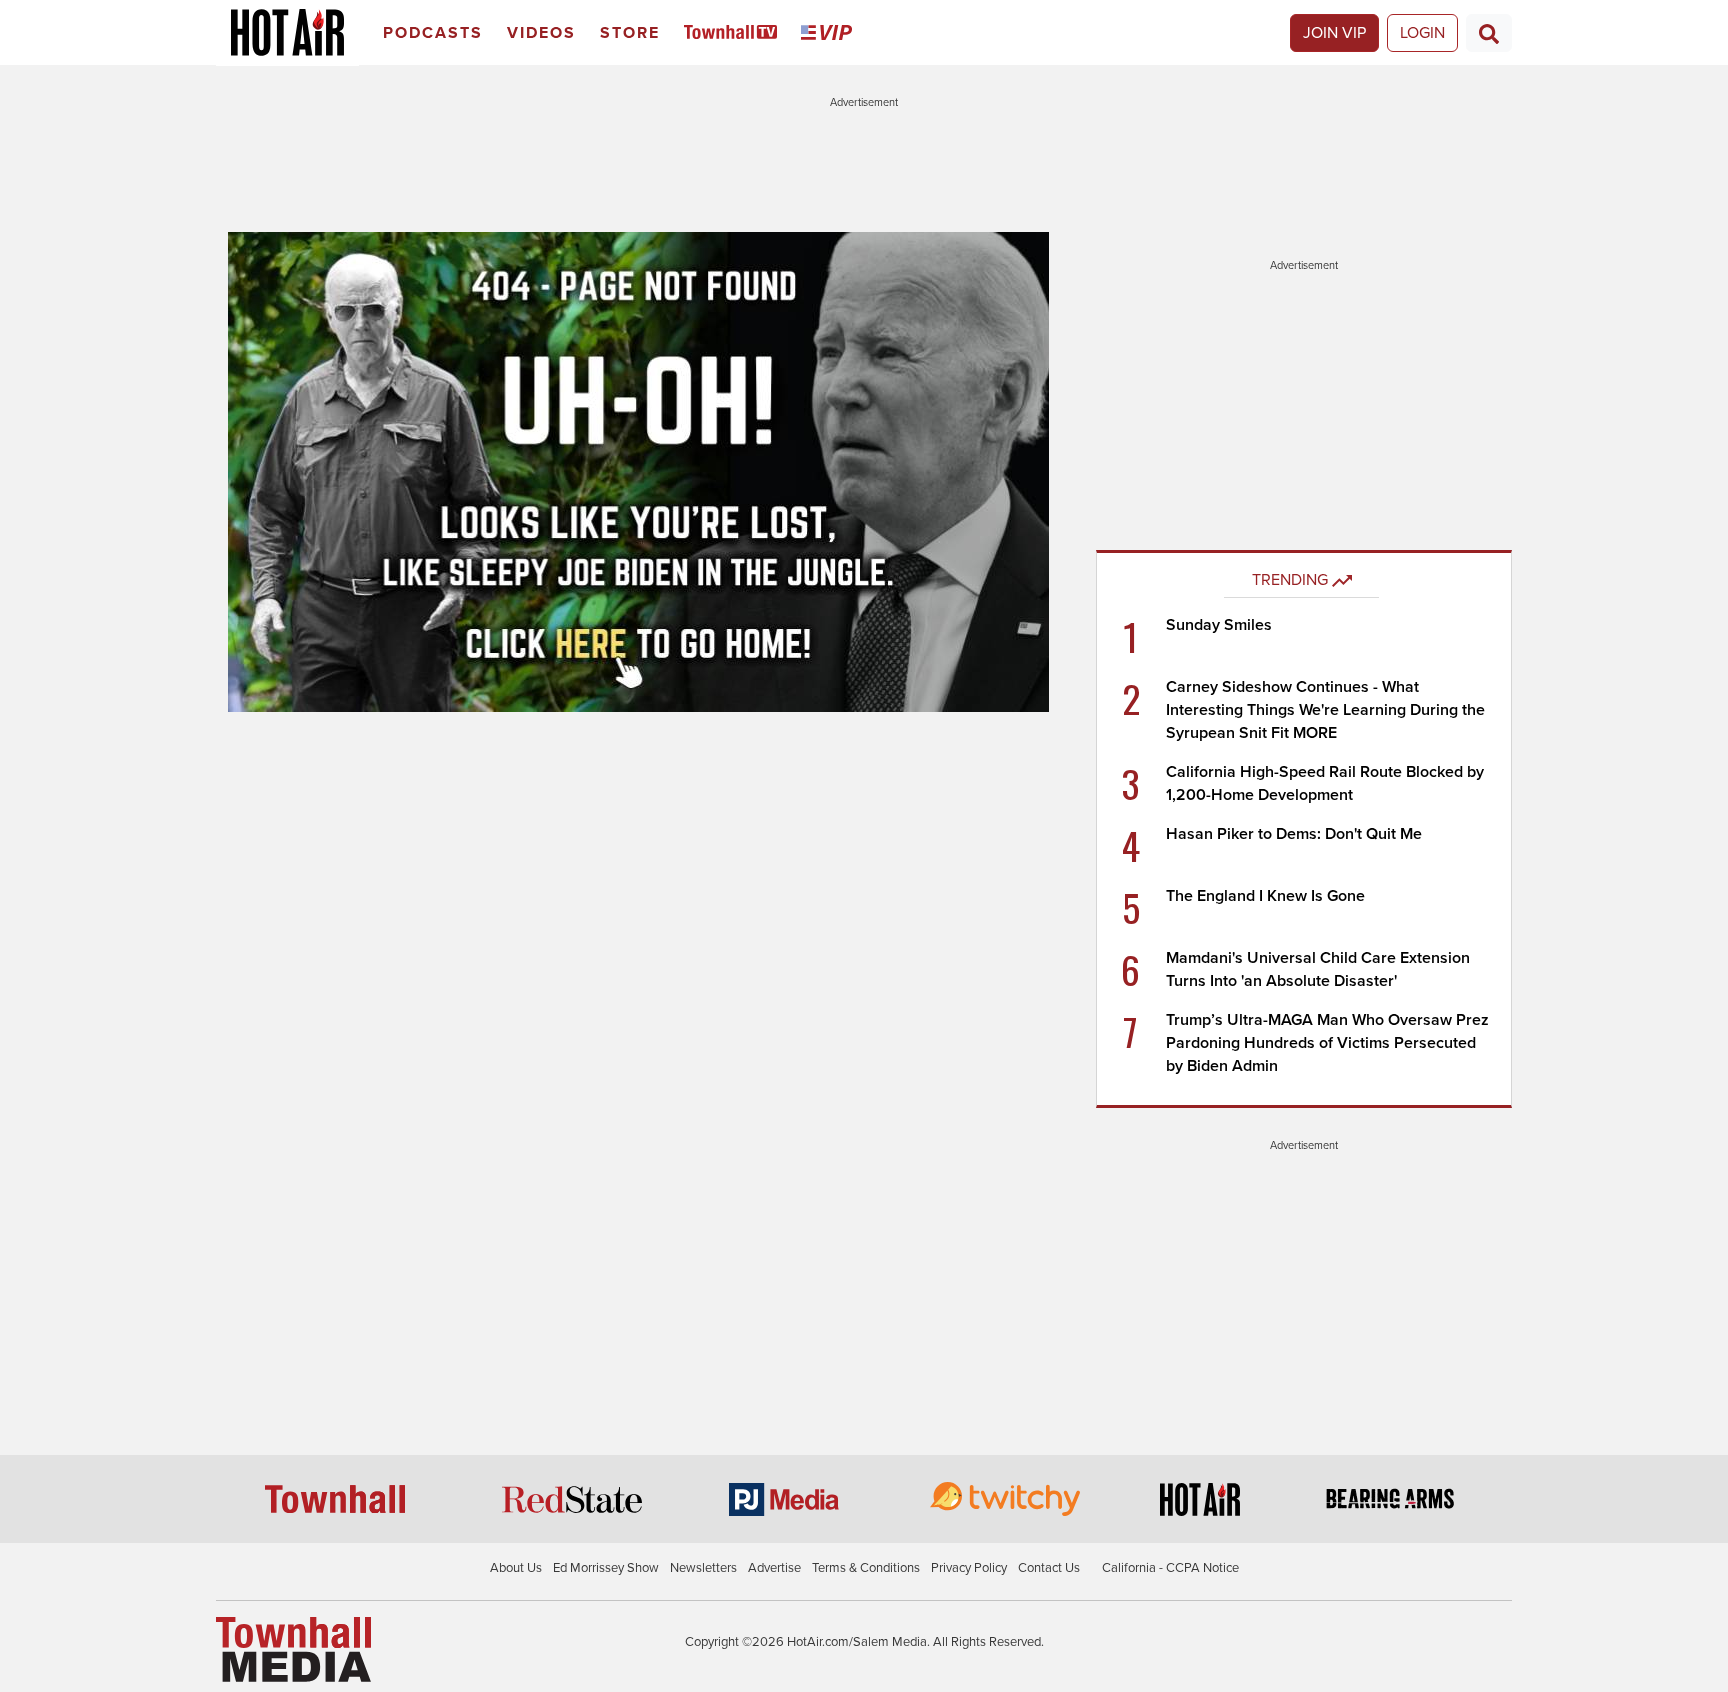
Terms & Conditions (866, 1568)
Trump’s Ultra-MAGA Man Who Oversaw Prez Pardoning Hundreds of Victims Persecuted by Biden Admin (1327, 1043)
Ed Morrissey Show (606, 1568)
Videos (541, 33)
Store (630, 33)
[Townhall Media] (293, 1649)
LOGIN (1422, 33)
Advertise (774, 1568)
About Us (516, 1568)
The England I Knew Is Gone (1265, 896)
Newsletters (703, 1568)
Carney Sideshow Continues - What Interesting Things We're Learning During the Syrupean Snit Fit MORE (1325, 710)
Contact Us (1049, 1568)
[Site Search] (1489, 33)
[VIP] (830, 33)
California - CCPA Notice (1170, 1568)
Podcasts (433, 33)
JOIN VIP (1334, 33)
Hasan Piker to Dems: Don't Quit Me (1294, 834)
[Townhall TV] (734, 33)
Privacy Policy (969, 1568)
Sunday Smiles (1219, 625)
